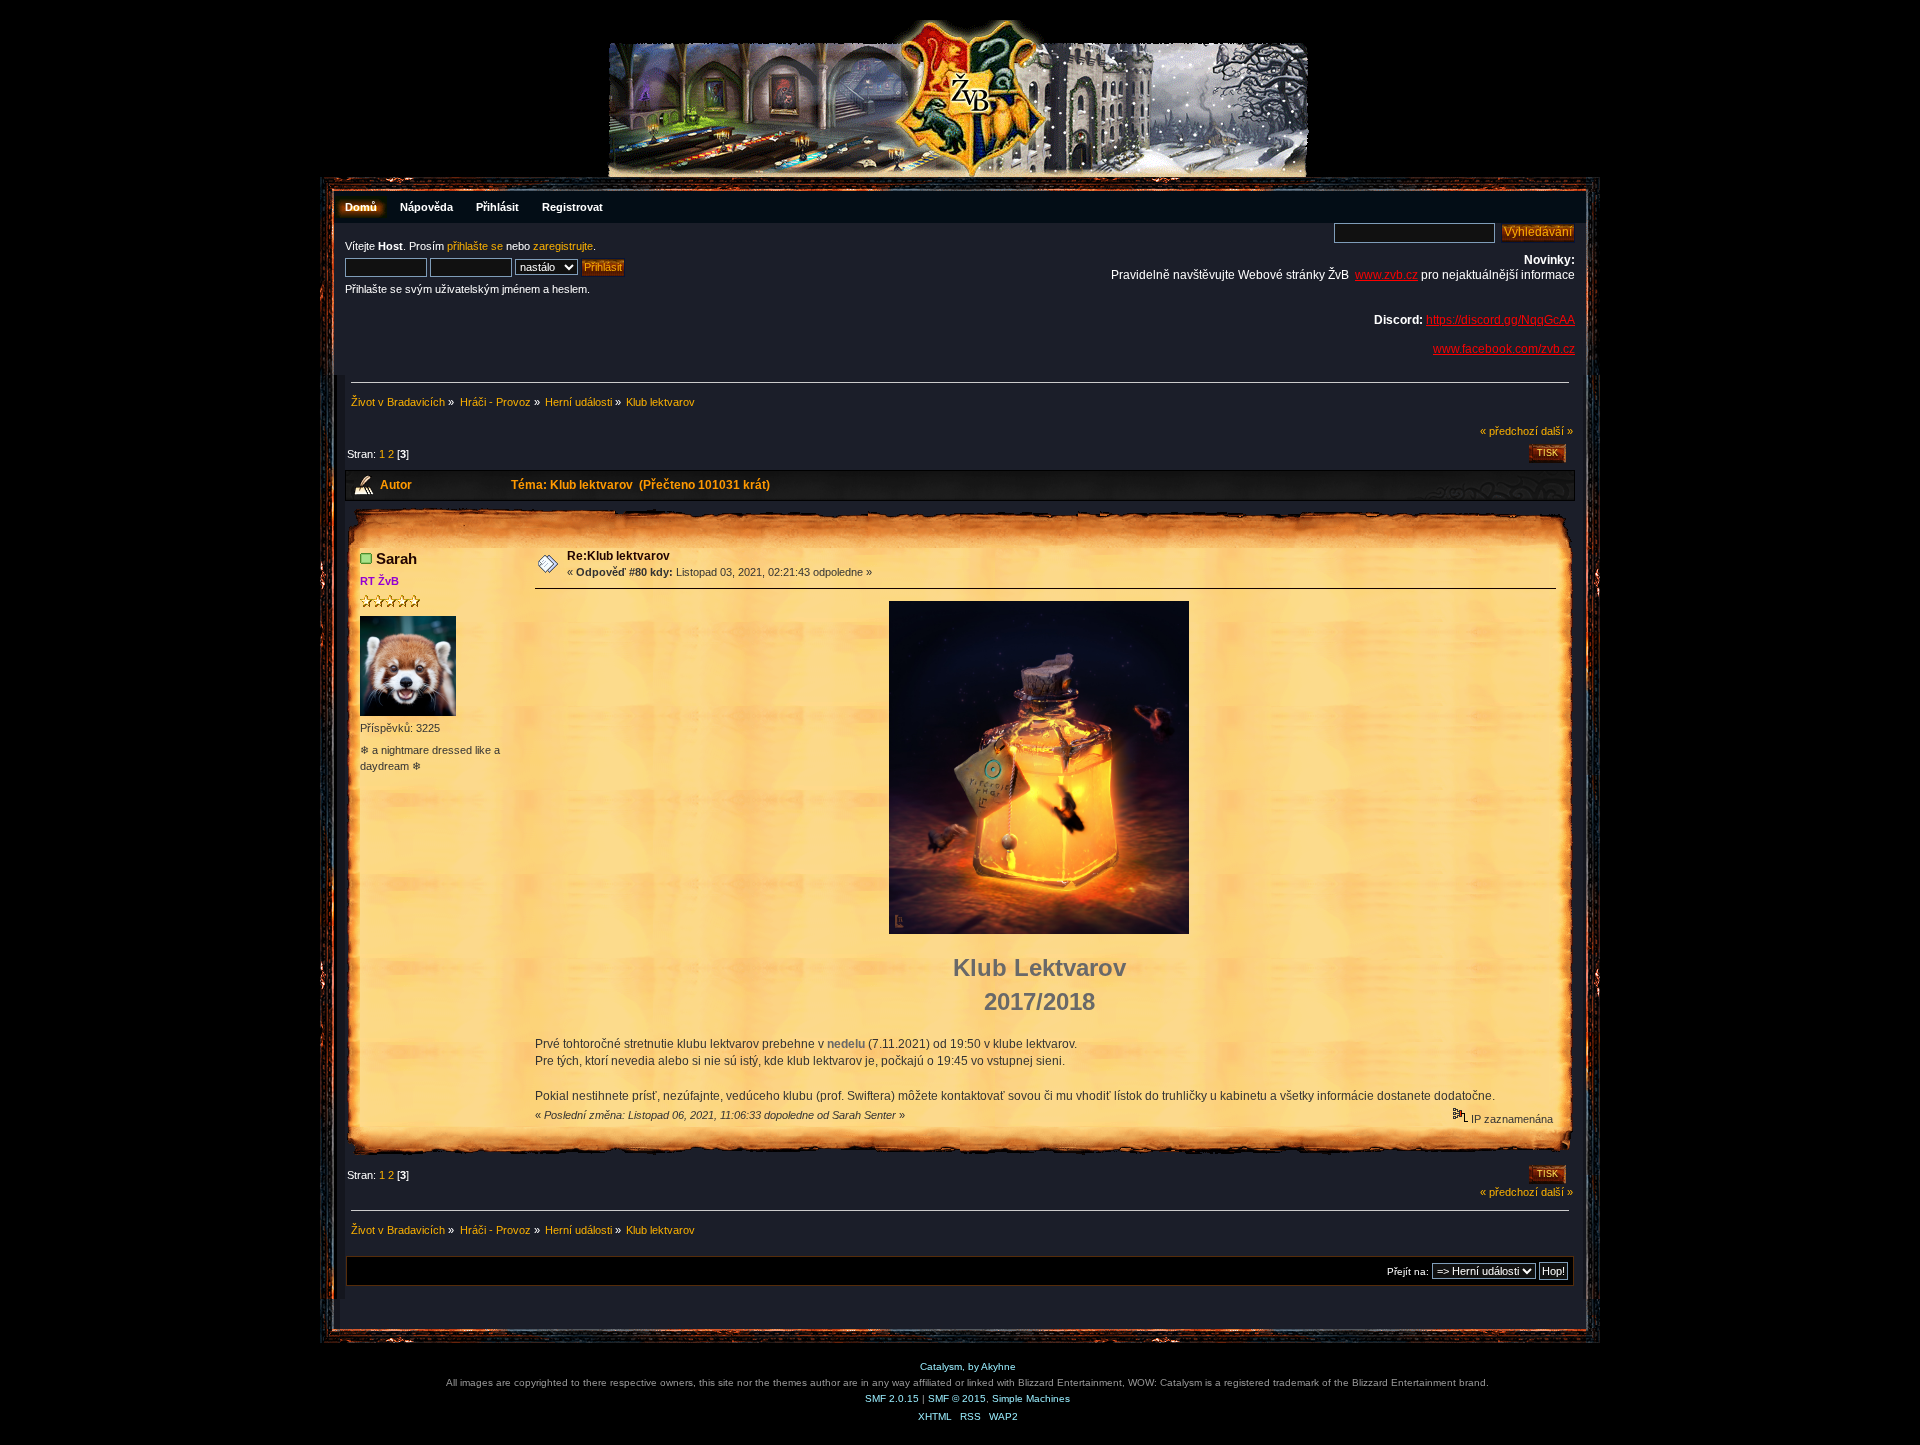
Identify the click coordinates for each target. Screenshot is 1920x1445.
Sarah (396, 558)
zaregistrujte (563, 246)
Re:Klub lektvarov (618, 556)
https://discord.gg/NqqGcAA (1500, 320)
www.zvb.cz (1386, 275)
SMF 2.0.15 (892, 1398)
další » (1557, 431)
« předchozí (1509, 431)
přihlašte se (475, 246)
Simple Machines (1031, 1398)
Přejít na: (1408, 1271)
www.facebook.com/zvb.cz (1504, 349)
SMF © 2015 (957, 1398)
